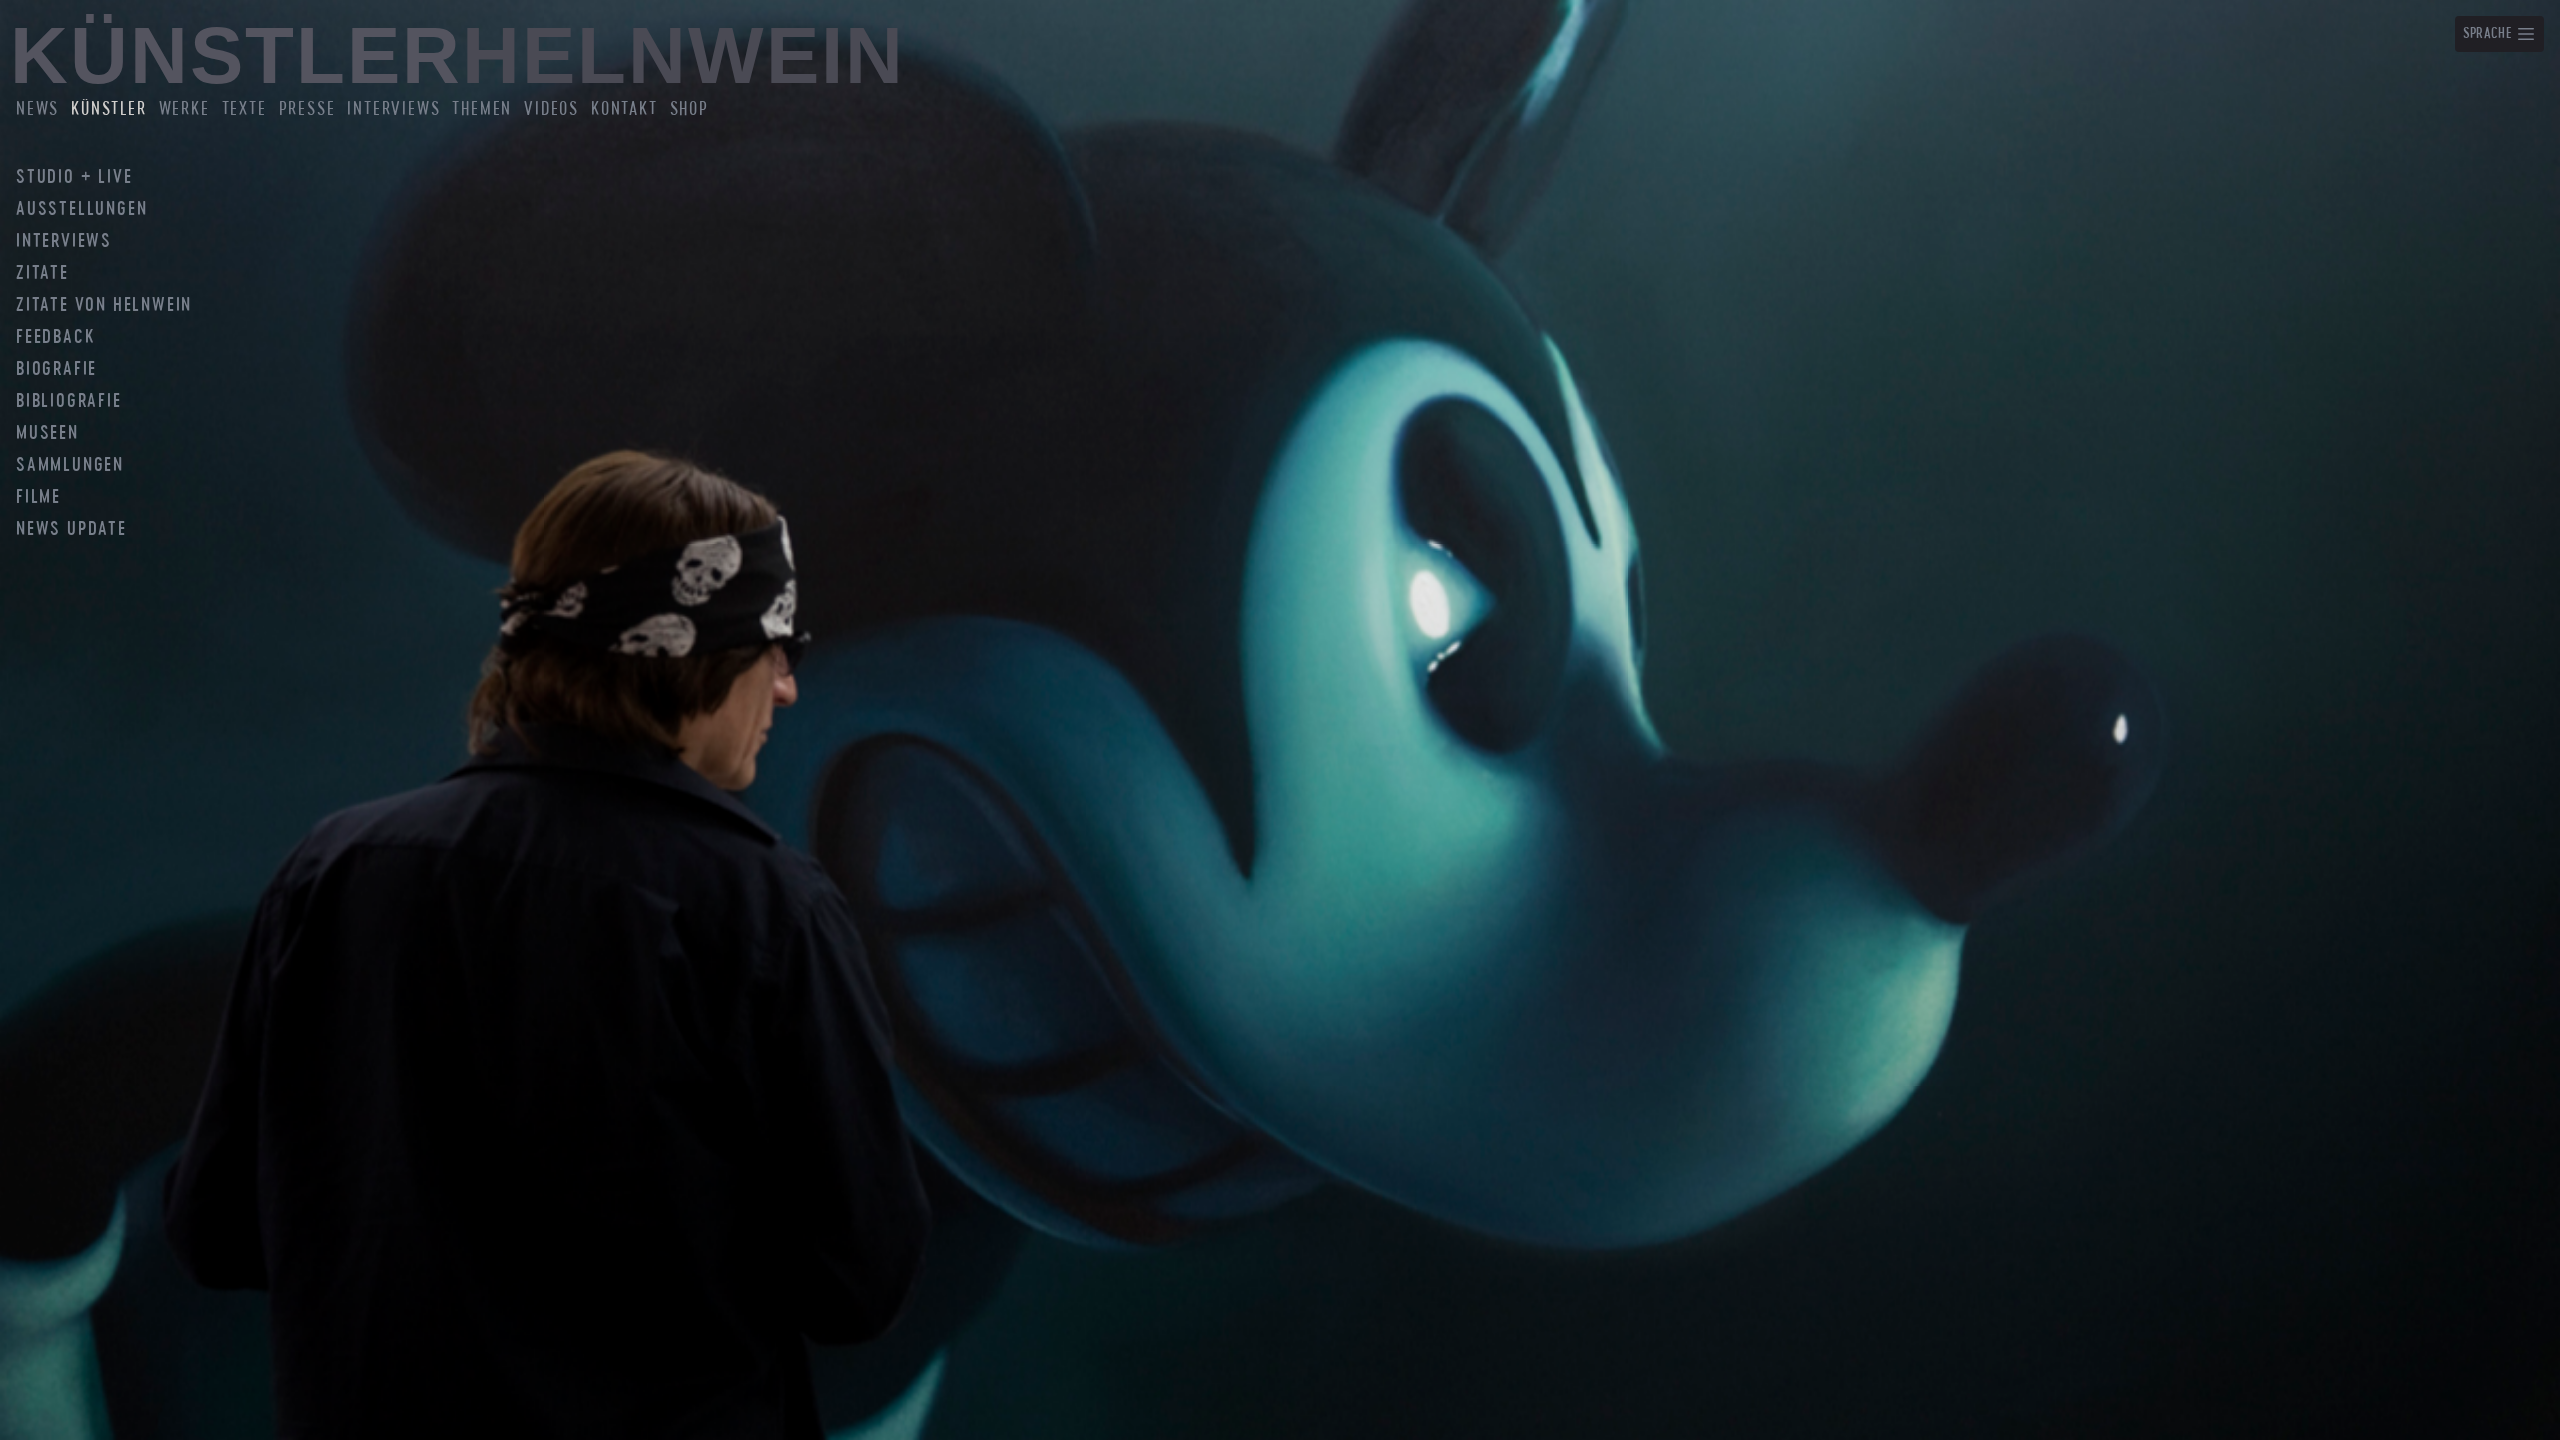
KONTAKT (624, 109)
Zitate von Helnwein (104, 306)
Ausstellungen (81, 210)
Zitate (42, 274)
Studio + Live (74, 178)
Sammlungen (70, 466)
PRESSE (307, 109)
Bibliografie (69, 402)
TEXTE (244, 109)
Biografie (56, 370)
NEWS (37, 109)
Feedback (55, 338)
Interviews (393, 109)
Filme (38, 498)
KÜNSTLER (108, 109)
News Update (71, 530)
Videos (551, 109)
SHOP (689, 109)
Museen (47, 434)
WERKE (184, 109)
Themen (482, 109)
